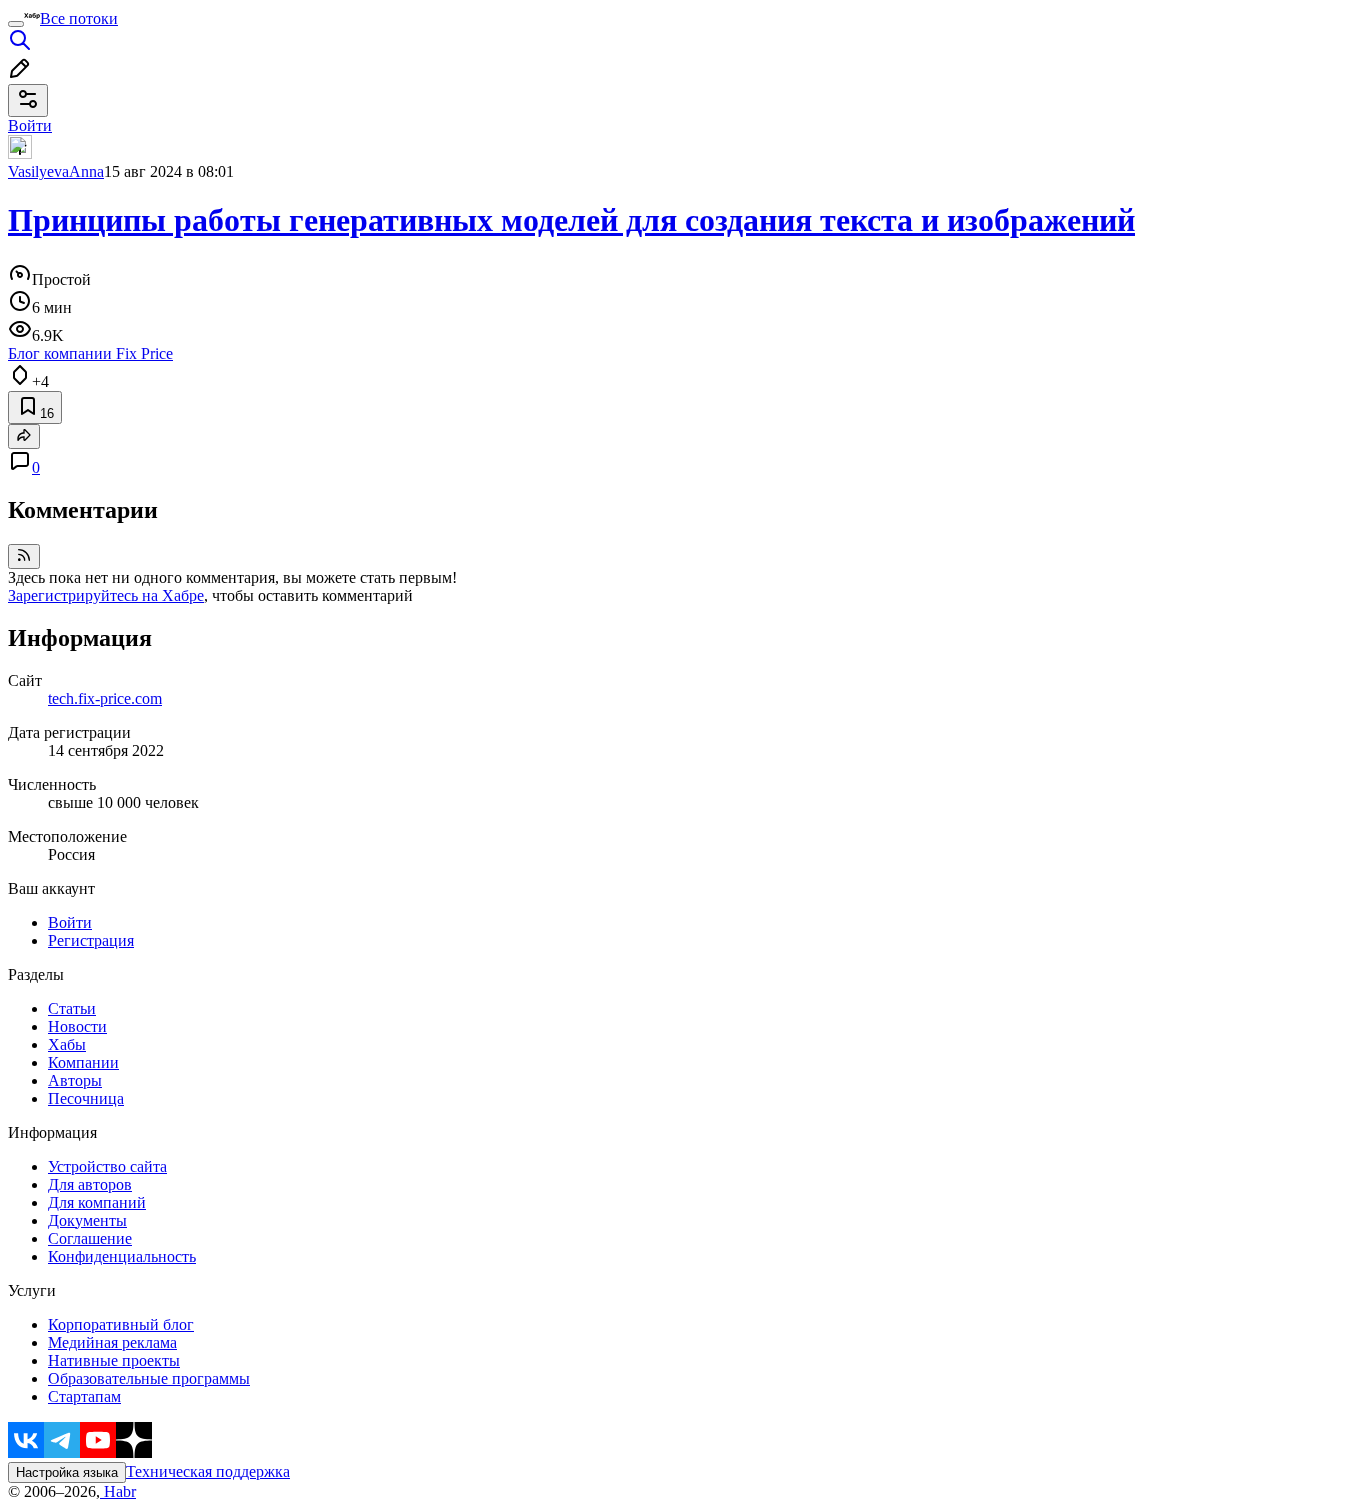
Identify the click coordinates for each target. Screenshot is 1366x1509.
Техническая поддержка (208, 1471)
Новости (77, 1026)
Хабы (67, 1044)
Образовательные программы (149, 1378)
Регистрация (91, 940)
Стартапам (84, 1396)
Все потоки (79, 18)
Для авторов (90, 1184)
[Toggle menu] (16, 24)
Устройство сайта (107, 1166)
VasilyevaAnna (56, 171)
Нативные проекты (114, 1360)
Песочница (86, 1098)
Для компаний (97, 1202)
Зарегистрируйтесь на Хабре (106, 595)
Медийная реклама (112, 1342)
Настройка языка (67, 1472)
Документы (87, 1220)
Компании (83, 1062)
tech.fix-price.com (105, 698)
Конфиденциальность (122, 1256)
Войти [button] (30, 125)
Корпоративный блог (121, 1324)
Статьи (72, 1008)
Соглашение (90, 1238)
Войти (70, 922)
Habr (118, 1491)
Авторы (75, 1080)
